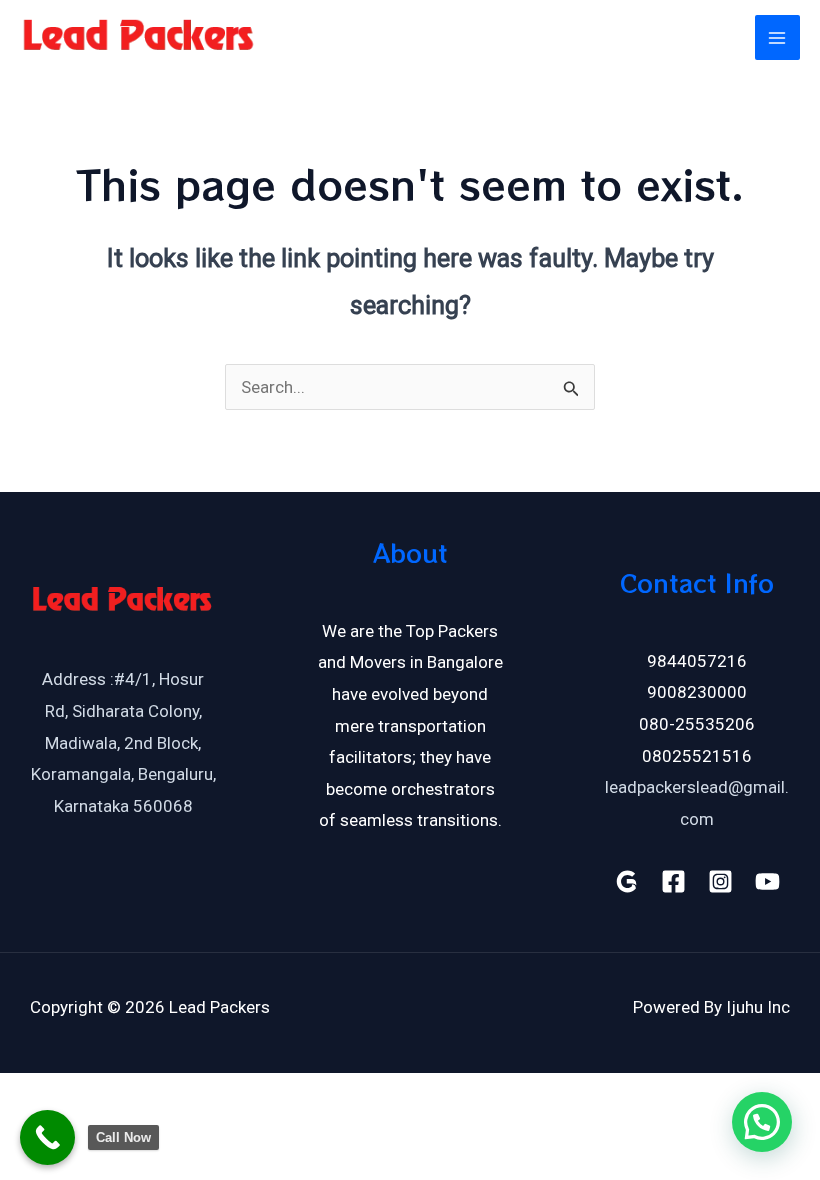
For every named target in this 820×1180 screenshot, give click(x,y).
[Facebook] (673, 881)
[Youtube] (767, 881)
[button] (762, 1122)
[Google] (626, 881)
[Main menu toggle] (778, 38)
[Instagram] (720, 881)
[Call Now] (47, 1137)
